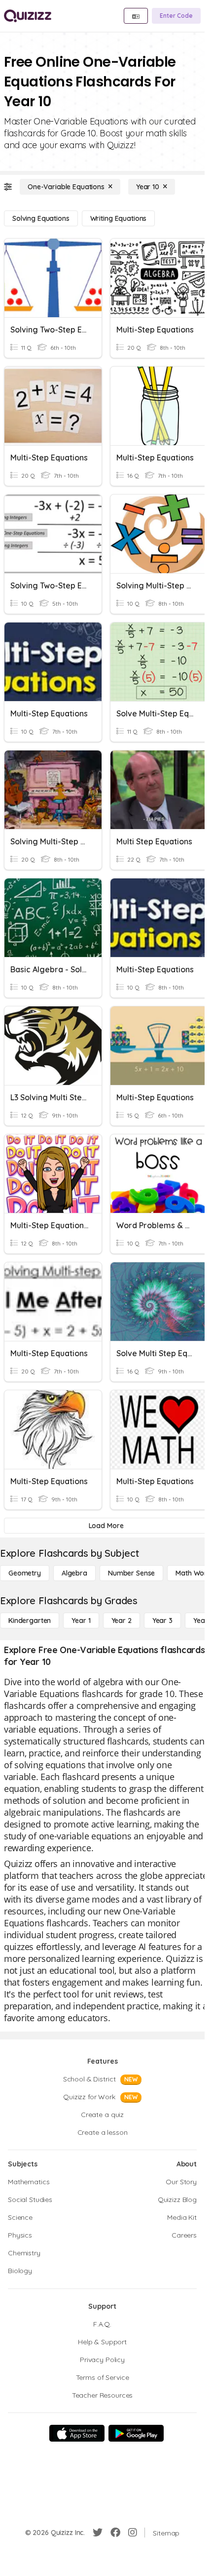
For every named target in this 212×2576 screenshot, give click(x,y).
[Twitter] (98, 2533)
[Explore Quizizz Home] (28, 16)
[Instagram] (133, 2533)
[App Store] (77, 2433)
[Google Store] (136, 2433)
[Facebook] (115, 2533)
